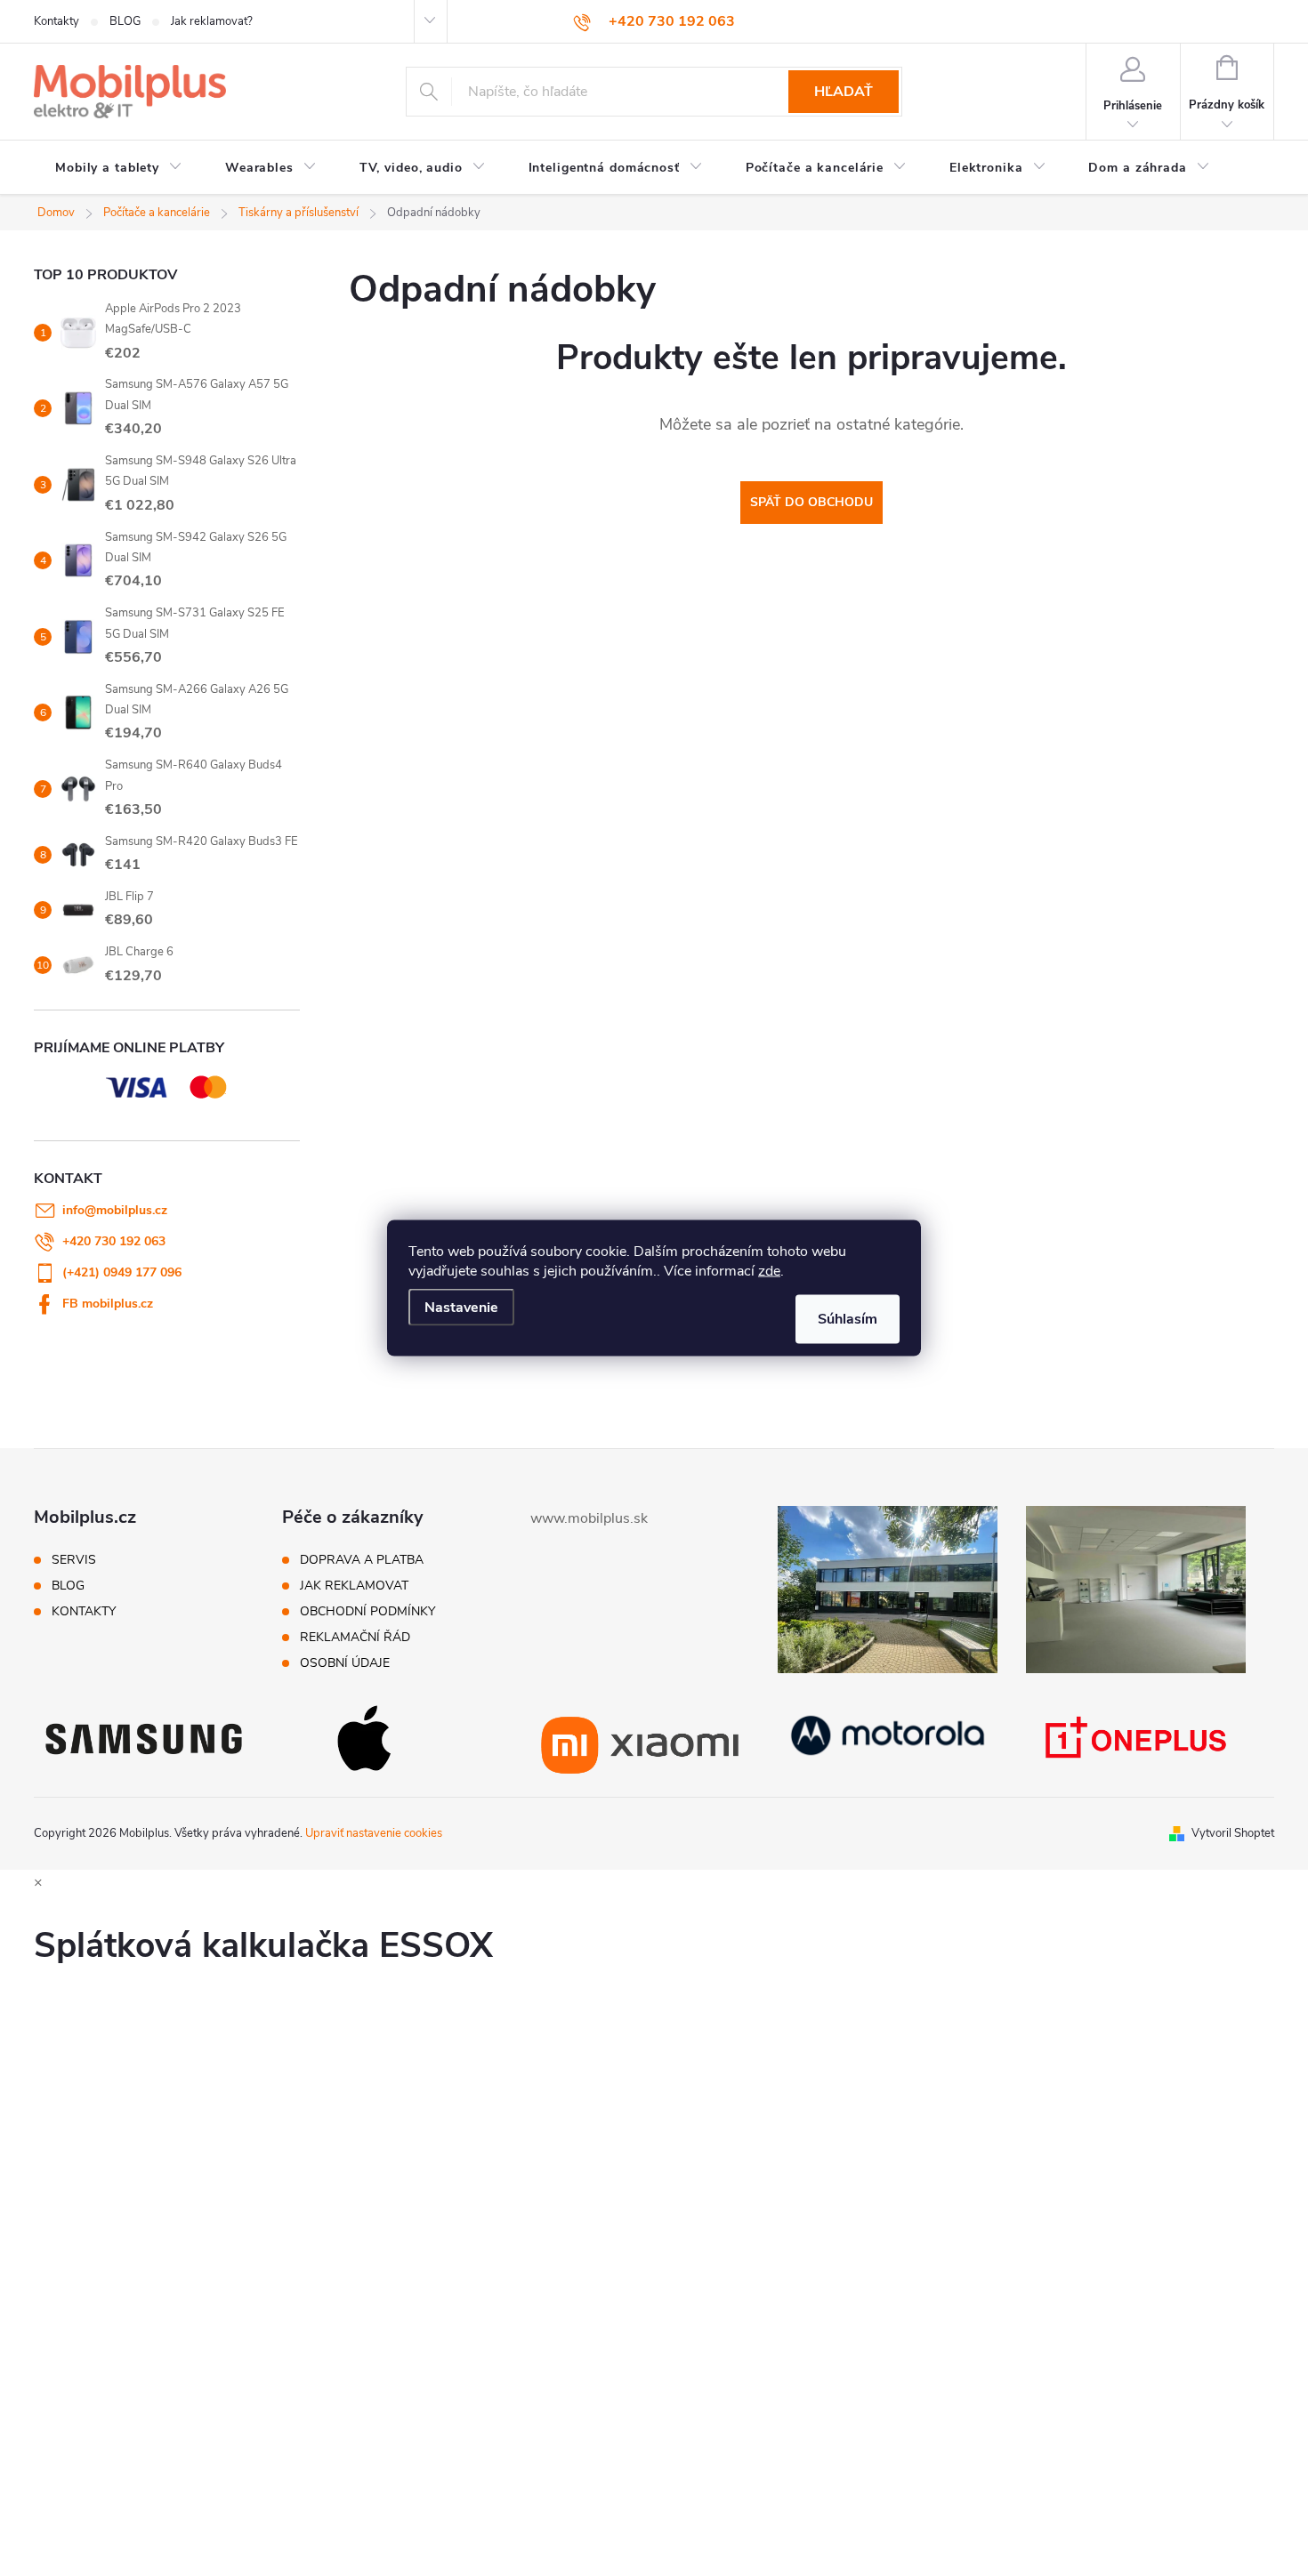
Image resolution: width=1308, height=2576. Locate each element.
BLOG (125, 21)
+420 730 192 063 (114, 1241)
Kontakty (57, 21)
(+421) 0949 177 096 (122, 1272)
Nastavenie (461, 1308)
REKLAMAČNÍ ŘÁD (355, 1638)
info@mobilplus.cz (115, 1210)
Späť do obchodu (811, 502)
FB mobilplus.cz (108, 1304)
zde (769, 1271)
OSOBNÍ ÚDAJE (345, 1663)
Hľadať (844, 92)
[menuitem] (119, 168)
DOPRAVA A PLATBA (362, 1560)
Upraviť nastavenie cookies (374, 1833)
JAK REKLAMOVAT (354, 1586)
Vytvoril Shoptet (1233, 1833)
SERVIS (74, 1560)
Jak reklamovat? (212, 21)
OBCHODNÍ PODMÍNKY (367, 1612)
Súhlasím (848, 1319)
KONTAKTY (84, 1612)
